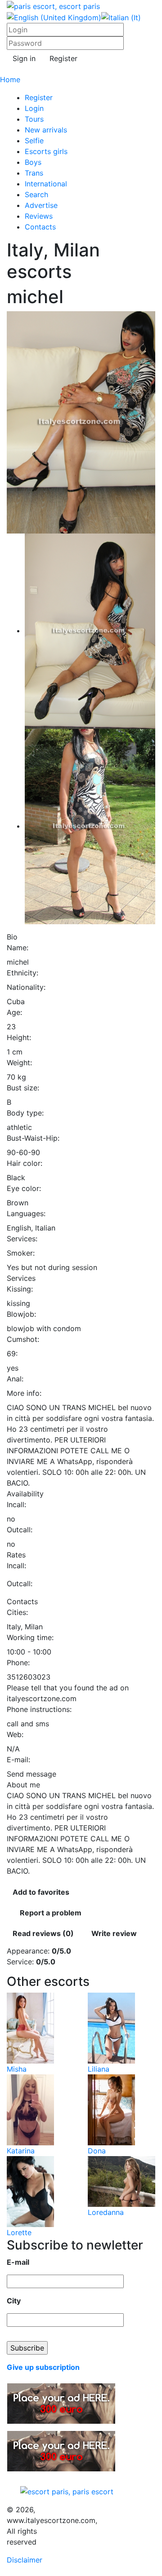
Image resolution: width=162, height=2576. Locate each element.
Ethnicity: (22, 973)
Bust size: (23, 1088)
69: (12, 1354)
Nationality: (26, 987)
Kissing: (20, 1289)
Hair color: (25, 1163)
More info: (24, 1393)
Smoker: (21, 1253)
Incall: (16, 1504)
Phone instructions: (39, 1709)
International (46, 184)
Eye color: (24, 1188)
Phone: (18, 1663)
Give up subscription (43, 2367)
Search (36, 194)
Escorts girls (46, 151)
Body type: (25, 1113)
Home (10, 79)
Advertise (41, 205)
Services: (22, 1239)
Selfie (34, 141)
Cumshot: (23, 1339)
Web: (15, 1734)
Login (34, 108)
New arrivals (46, 130)
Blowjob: (21, 1314)
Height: (19, 1037)
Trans (34, 173)
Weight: (19, 1063)
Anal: (15, 1379)
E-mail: (18, 1760)
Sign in (24, 58)
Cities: (17, 1612)
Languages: (26, 1213)
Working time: (30, 1637)
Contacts (40, 227)
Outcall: (20, 1530)
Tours (34, 119)
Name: (18, 948)
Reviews (39, 216)
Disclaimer (25, 2560)
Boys (33, 162)
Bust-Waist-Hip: (33, 1138)
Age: (14, 1012)
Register (63, 58)
